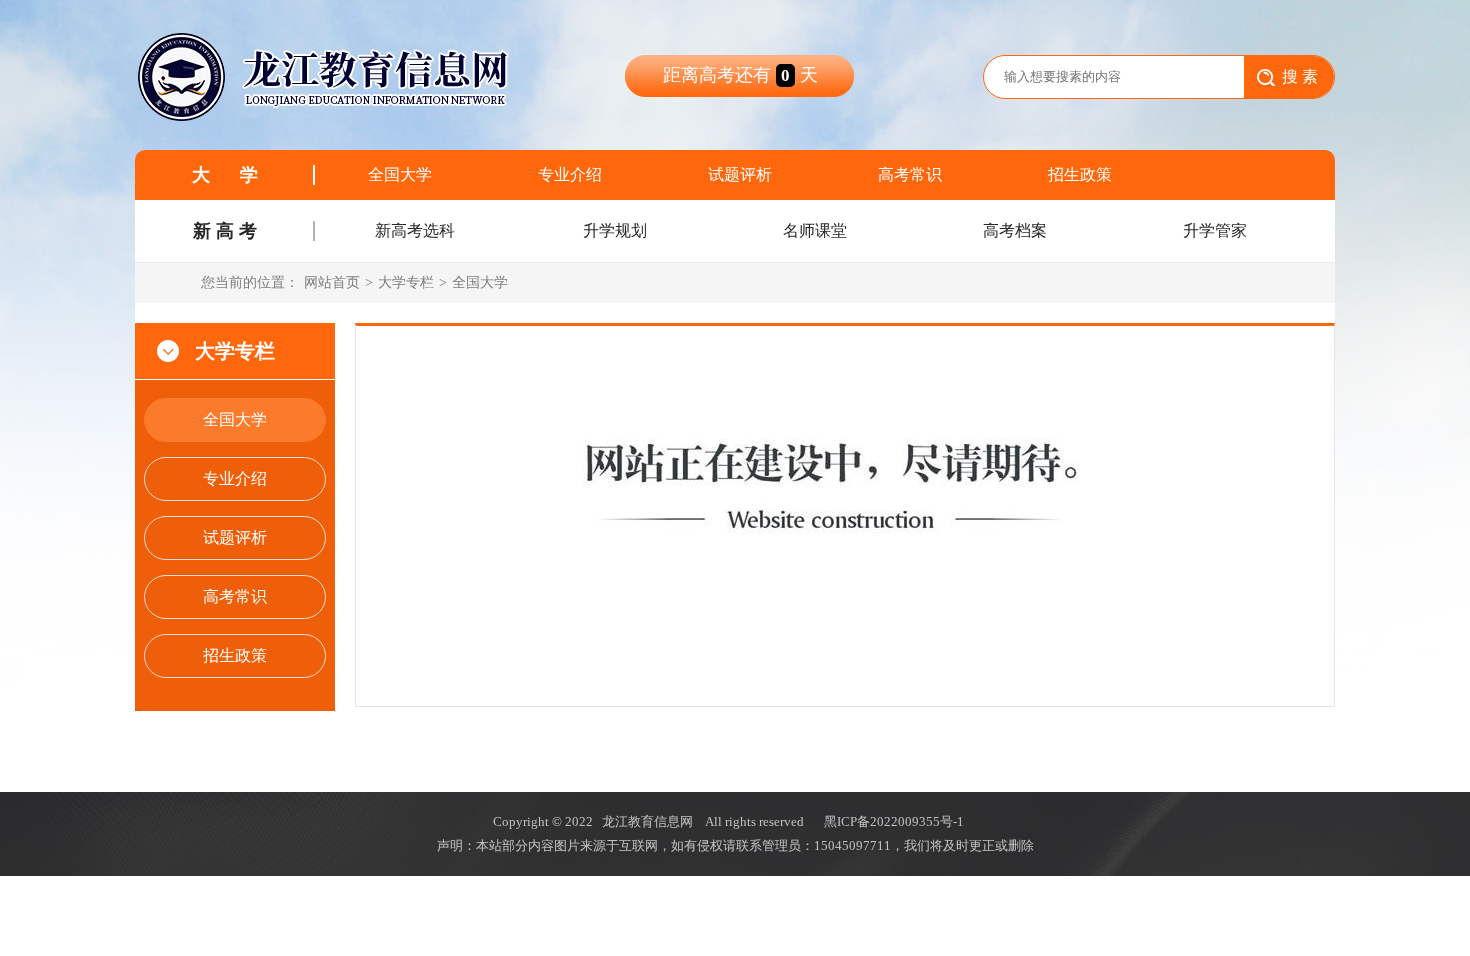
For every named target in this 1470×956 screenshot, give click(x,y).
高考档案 (1015, 230)
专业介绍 (570, 174)
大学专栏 (406, 282)
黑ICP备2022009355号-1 (894, 821)
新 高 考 (225, 231)
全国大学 (400, 174)
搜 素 (1300, 76)
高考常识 (910, 174)
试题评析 (740, 174)
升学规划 (615, 230)
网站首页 (332, 282)
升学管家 (1215, 230)
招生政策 (1080, 174)
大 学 (225, 175)
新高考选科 (415, 230)
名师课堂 (815, 230)
